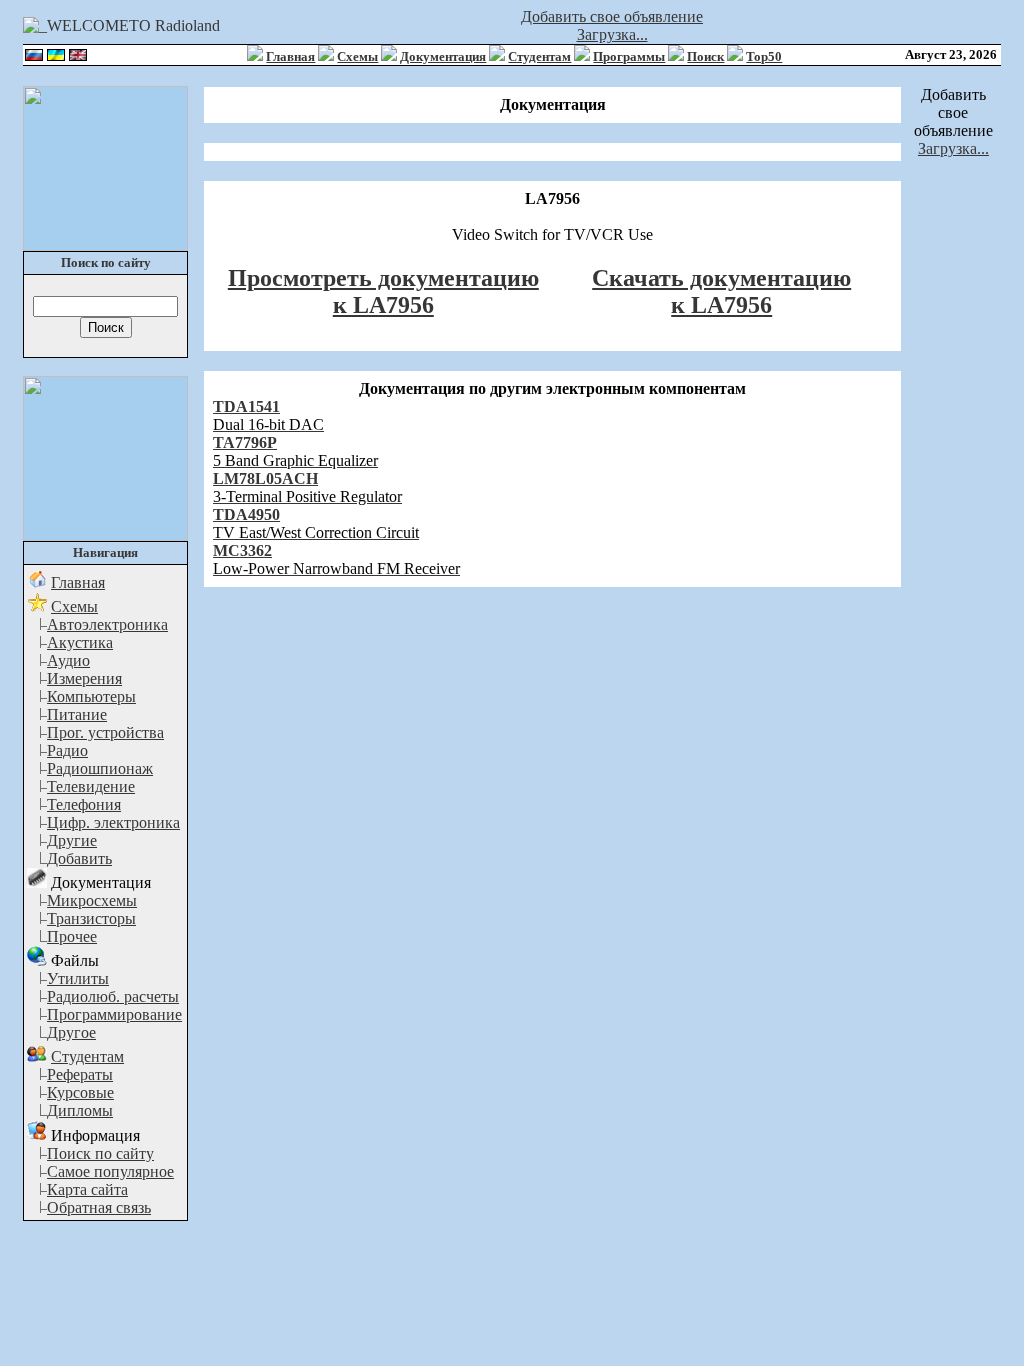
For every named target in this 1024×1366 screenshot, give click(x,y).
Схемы (357, 56)
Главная (290, 56)
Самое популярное (110, 1171)
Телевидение (91, 786)
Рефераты (80, 1074)
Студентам (539, 56)
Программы (629, 56)
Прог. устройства (105, 732)
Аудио (68, 660)
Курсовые (80, 1092)
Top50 (764, 56)
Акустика (80, 642)
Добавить (79, 858)
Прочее (72, 936)
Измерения (84, 678)
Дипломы (80, 1110)
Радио (67, 750)
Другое (71, 1032)
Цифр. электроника (113, 822)
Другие (72, 840)
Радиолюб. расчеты (113, 996)
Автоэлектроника (107, 624)
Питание (77, 714)
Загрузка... (612, 34)
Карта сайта (87, 1189)
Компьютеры (91, 696)
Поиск (705, 56)
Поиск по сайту (100, 1153)
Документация (443, 56)
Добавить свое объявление (612, 16)
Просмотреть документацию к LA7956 (383, 291)
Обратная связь (99, 1207)
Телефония (84, 804)
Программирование (114, 1014)
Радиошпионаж (100, 768)
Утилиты (78, 978)
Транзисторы (91, 918)
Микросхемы (92, 900)
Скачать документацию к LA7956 (721, 291)
